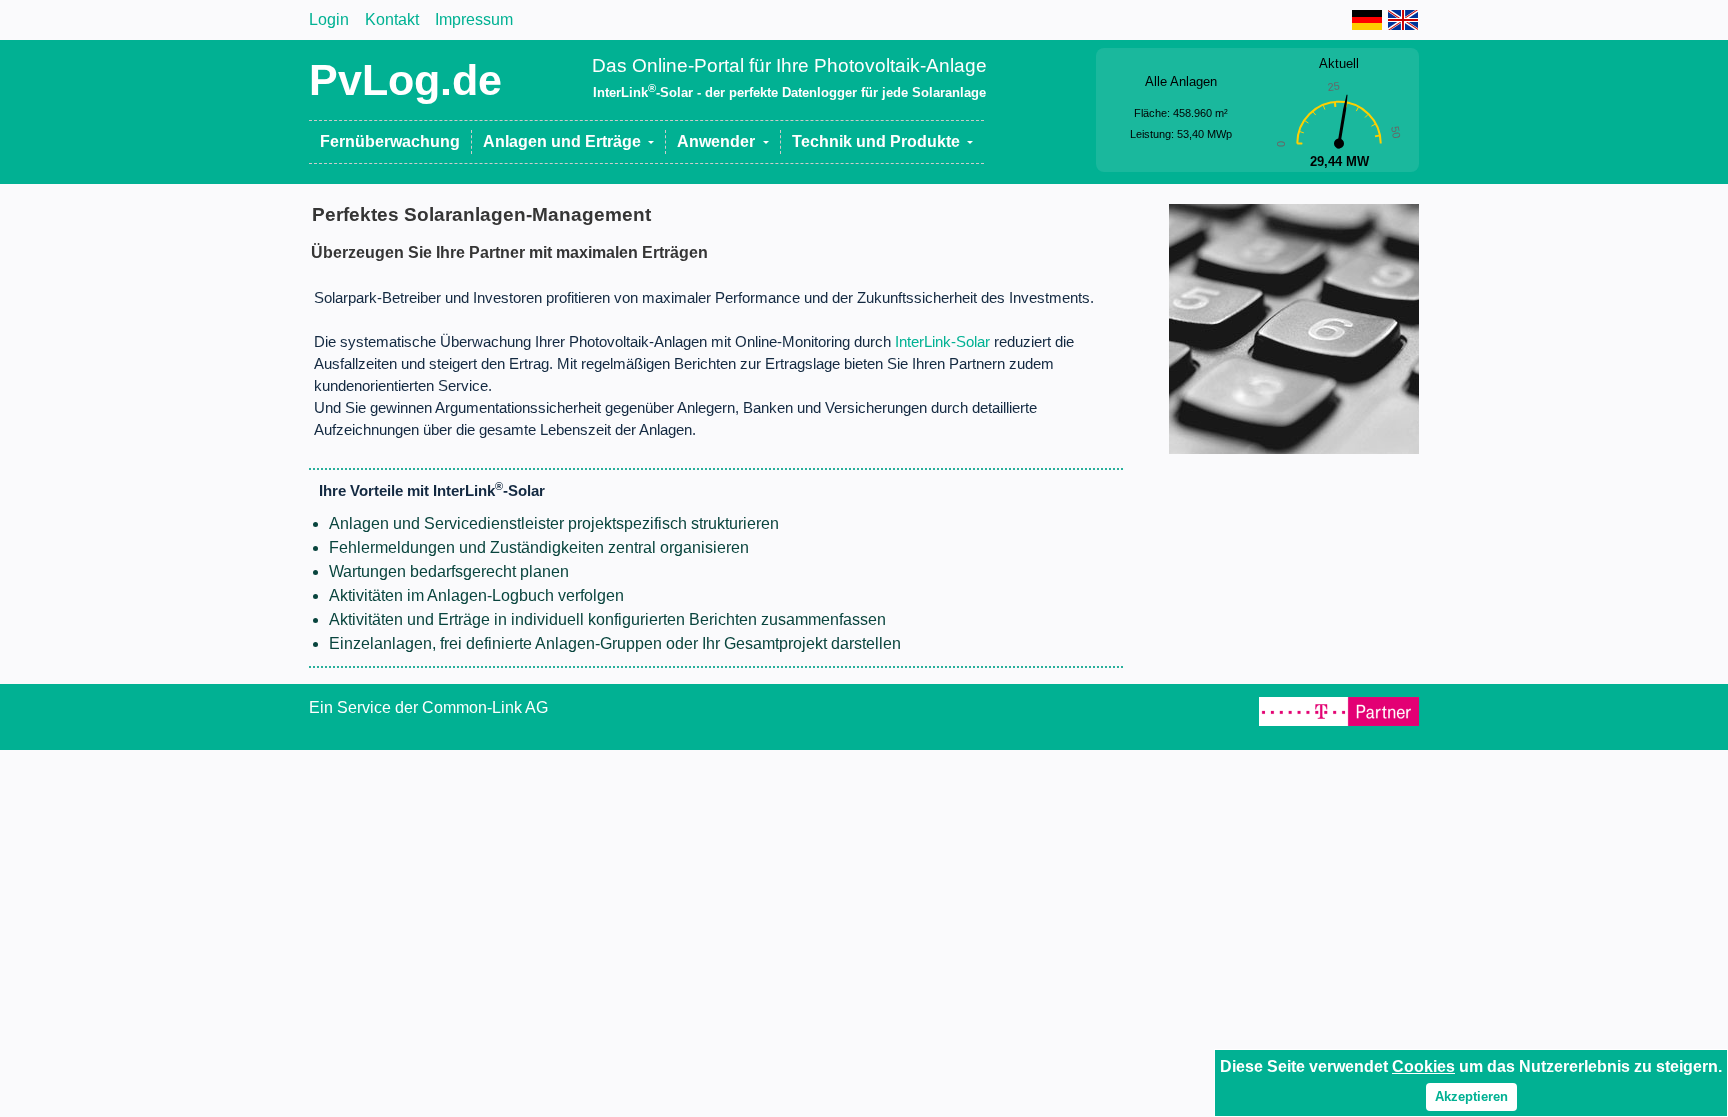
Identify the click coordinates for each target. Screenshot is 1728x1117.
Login (329, 19)
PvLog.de (405, 80)
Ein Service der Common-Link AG (428, 707)
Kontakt (392, 19)
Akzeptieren (1471, 1096)
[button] (569, 142)
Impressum (474, 19)
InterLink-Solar (942, 342)
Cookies (1423, 1066)
